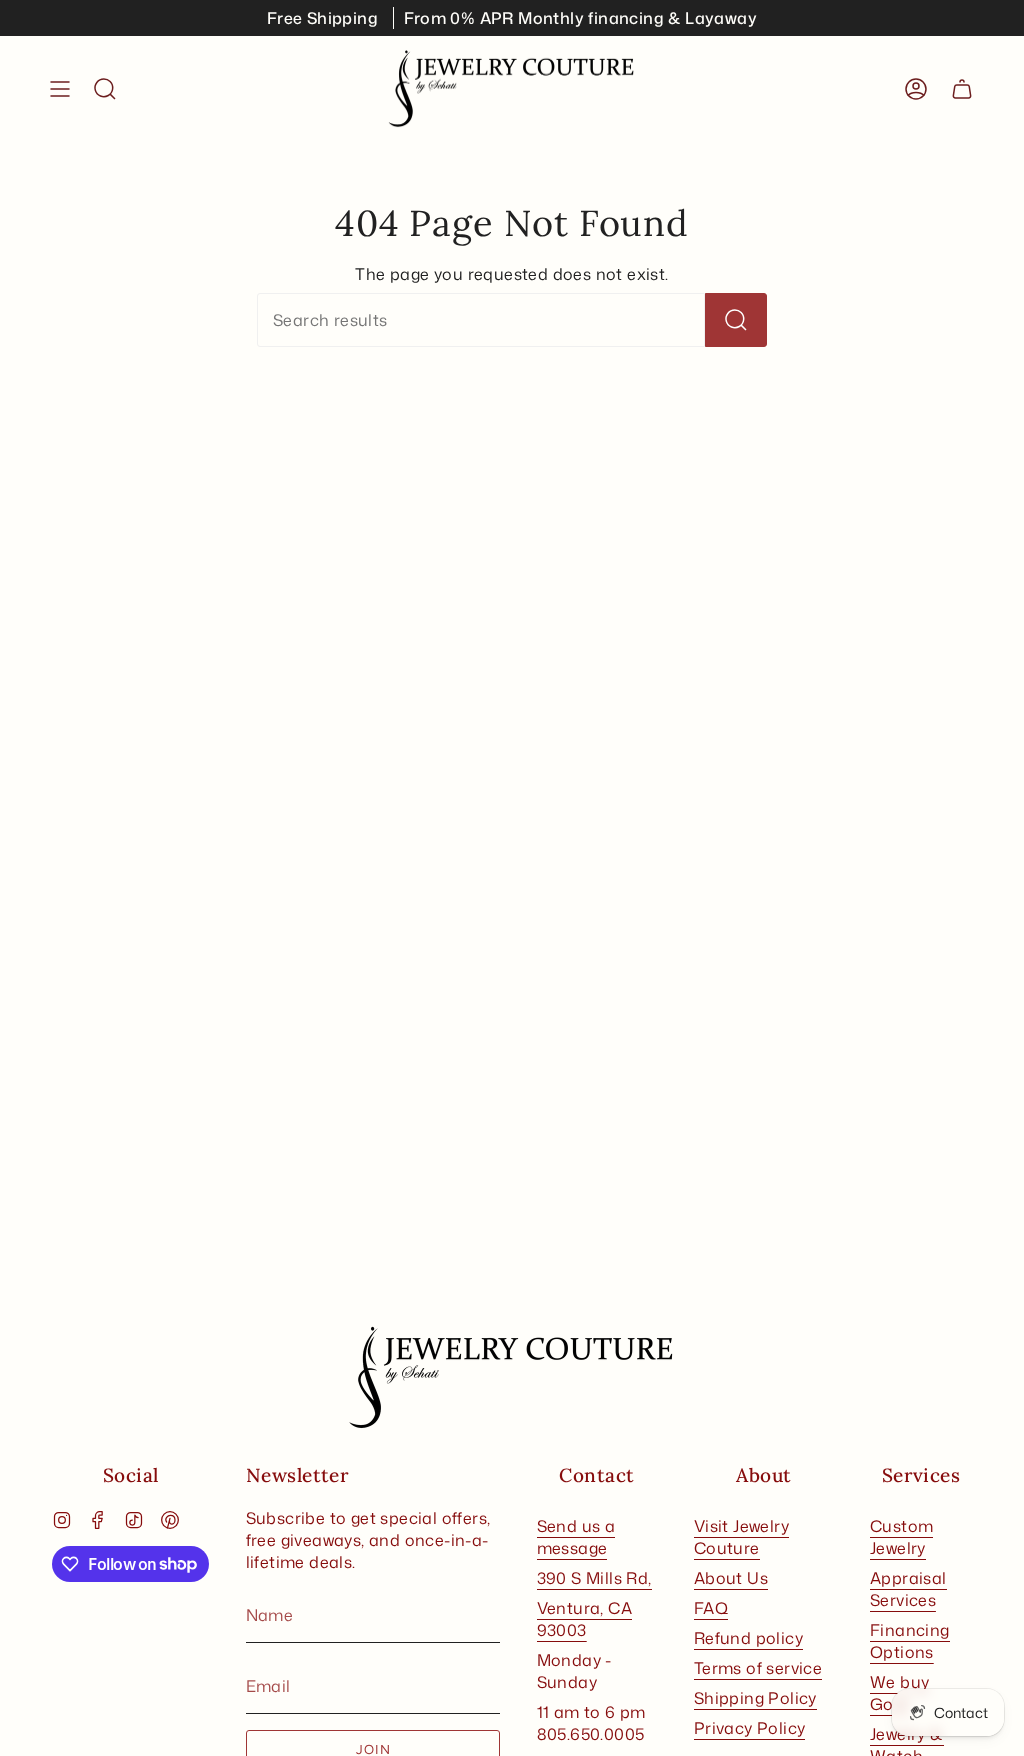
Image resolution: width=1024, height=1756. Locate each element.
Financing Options (910, 1641)
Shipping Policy (755, 1698)
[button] (105, 89)
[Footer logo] (512, 1378)
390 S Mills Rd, (594, 1578)
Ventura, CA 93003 (584, 1619)
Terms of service (758, 1668)
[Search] (736, 320)
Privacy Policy (750, 1728)
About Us (731, 1578)
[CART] (962, 89)
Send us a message (576, 1537)
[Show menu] (60, 89)
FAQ (711, 1608)
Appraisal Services (908, 1589)
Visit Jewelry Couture (741, 1537)
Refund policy (748, 1638)
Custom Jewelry (901, 1537)
